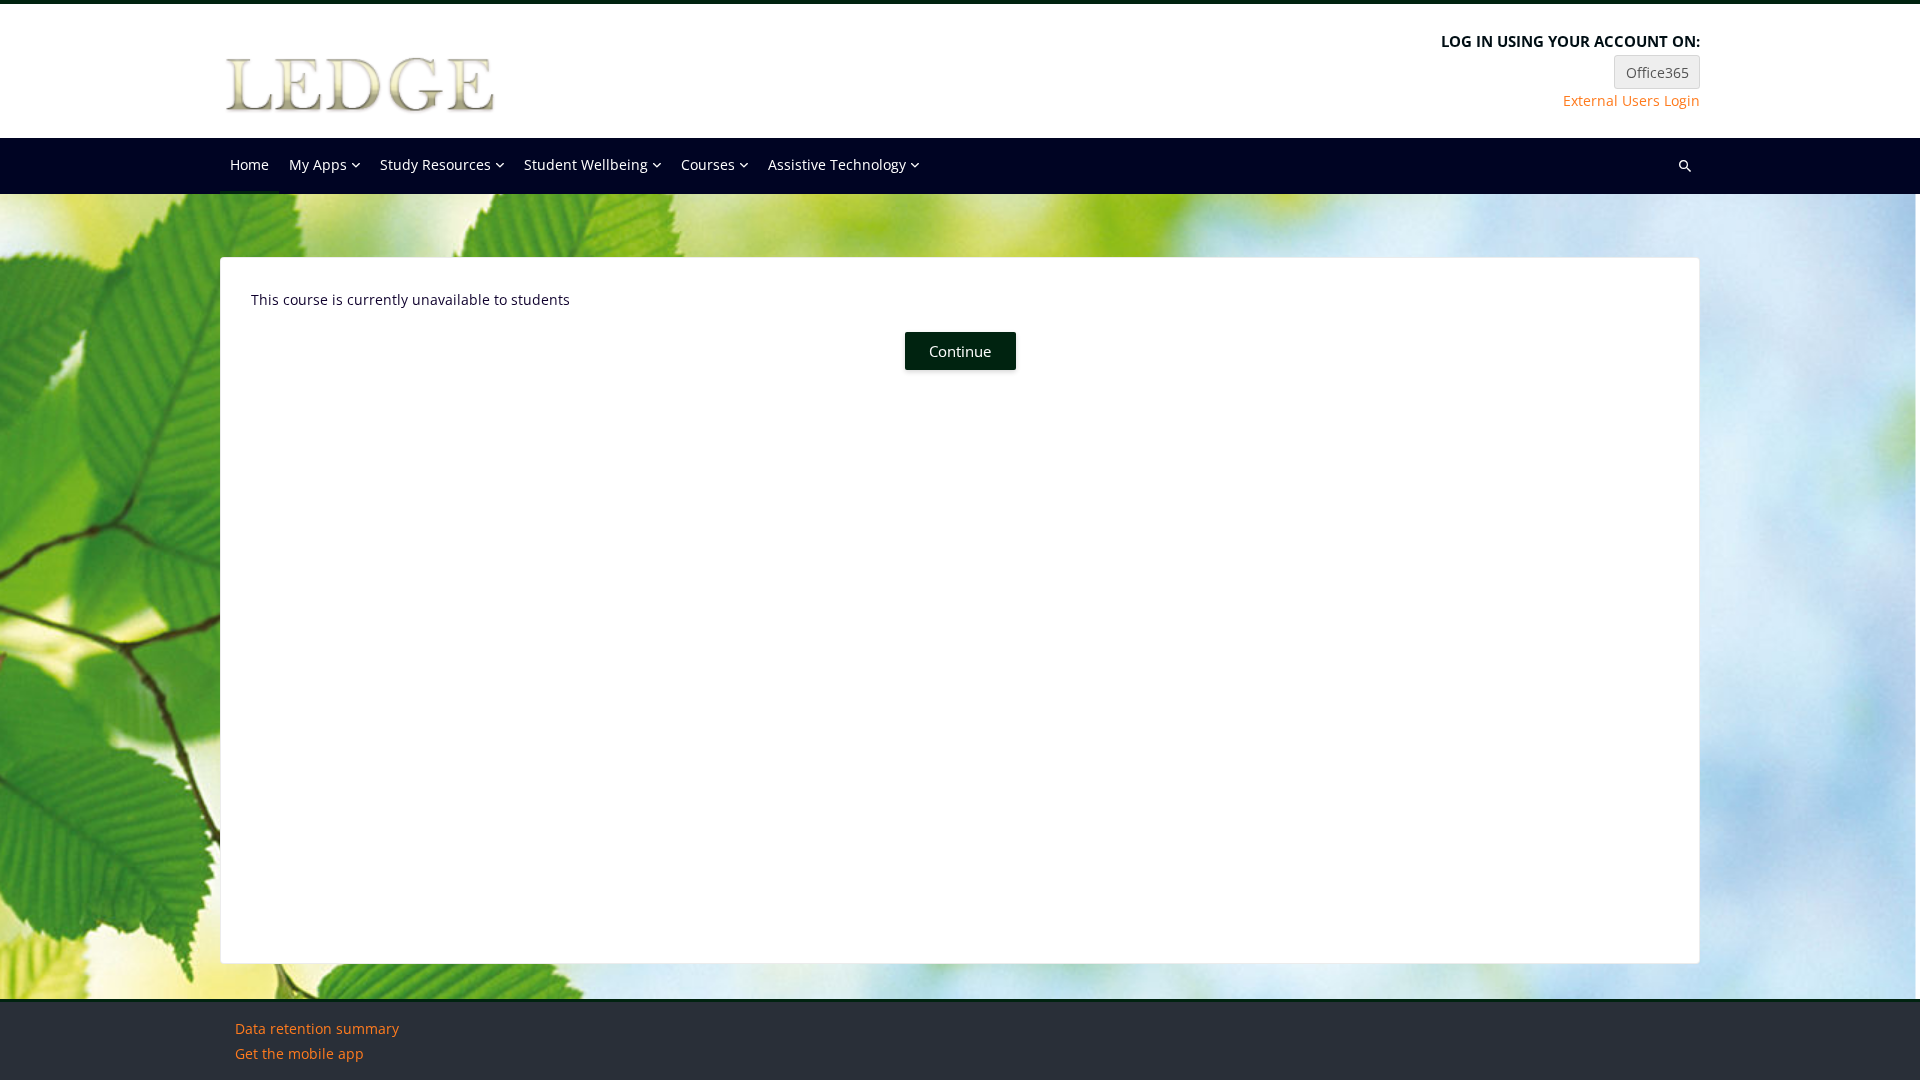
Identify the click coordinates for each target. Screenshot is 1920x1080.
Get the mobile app (299, 1053)
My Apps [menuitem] (318, 164)
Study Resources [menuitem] (435, 164)
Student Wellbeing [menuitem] (586, 164)
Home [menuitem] (249, 164)
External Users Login (1631, 101)
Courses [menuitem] (708, 164)
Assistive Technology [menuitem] (837, 164)
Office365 (1657, 72)
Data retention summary (317, 1028)
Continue (960, 351)
